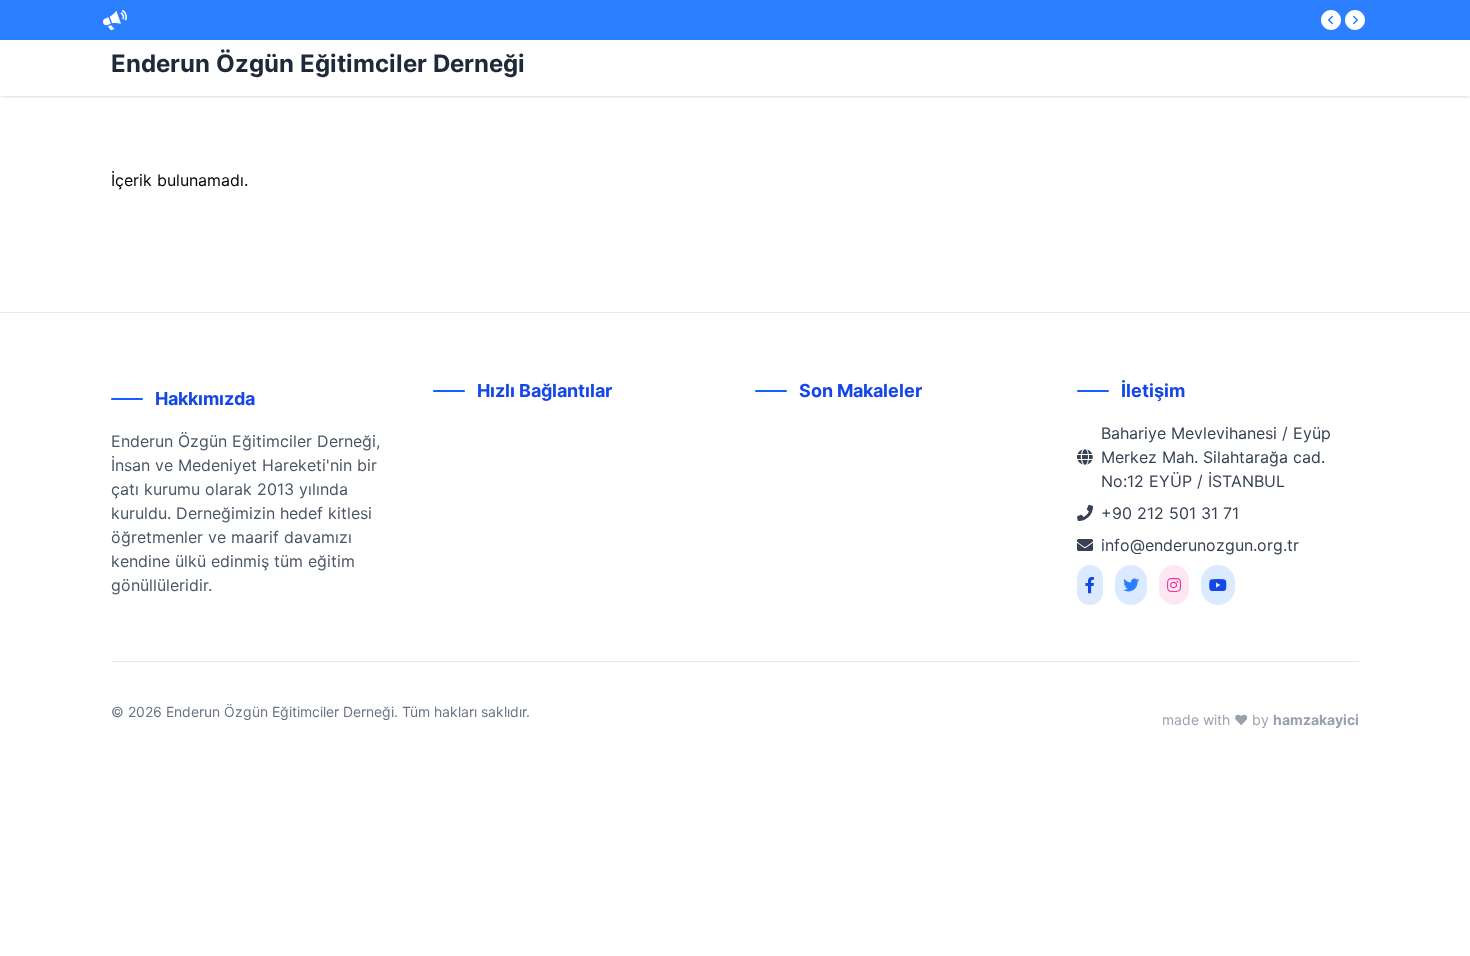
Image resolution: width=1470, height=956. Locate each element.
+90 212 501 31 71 (1170, 513)
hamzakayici (1316, 719)
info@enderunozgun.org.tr (1200, 545)
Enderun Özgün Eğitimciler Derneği (318, 63)
